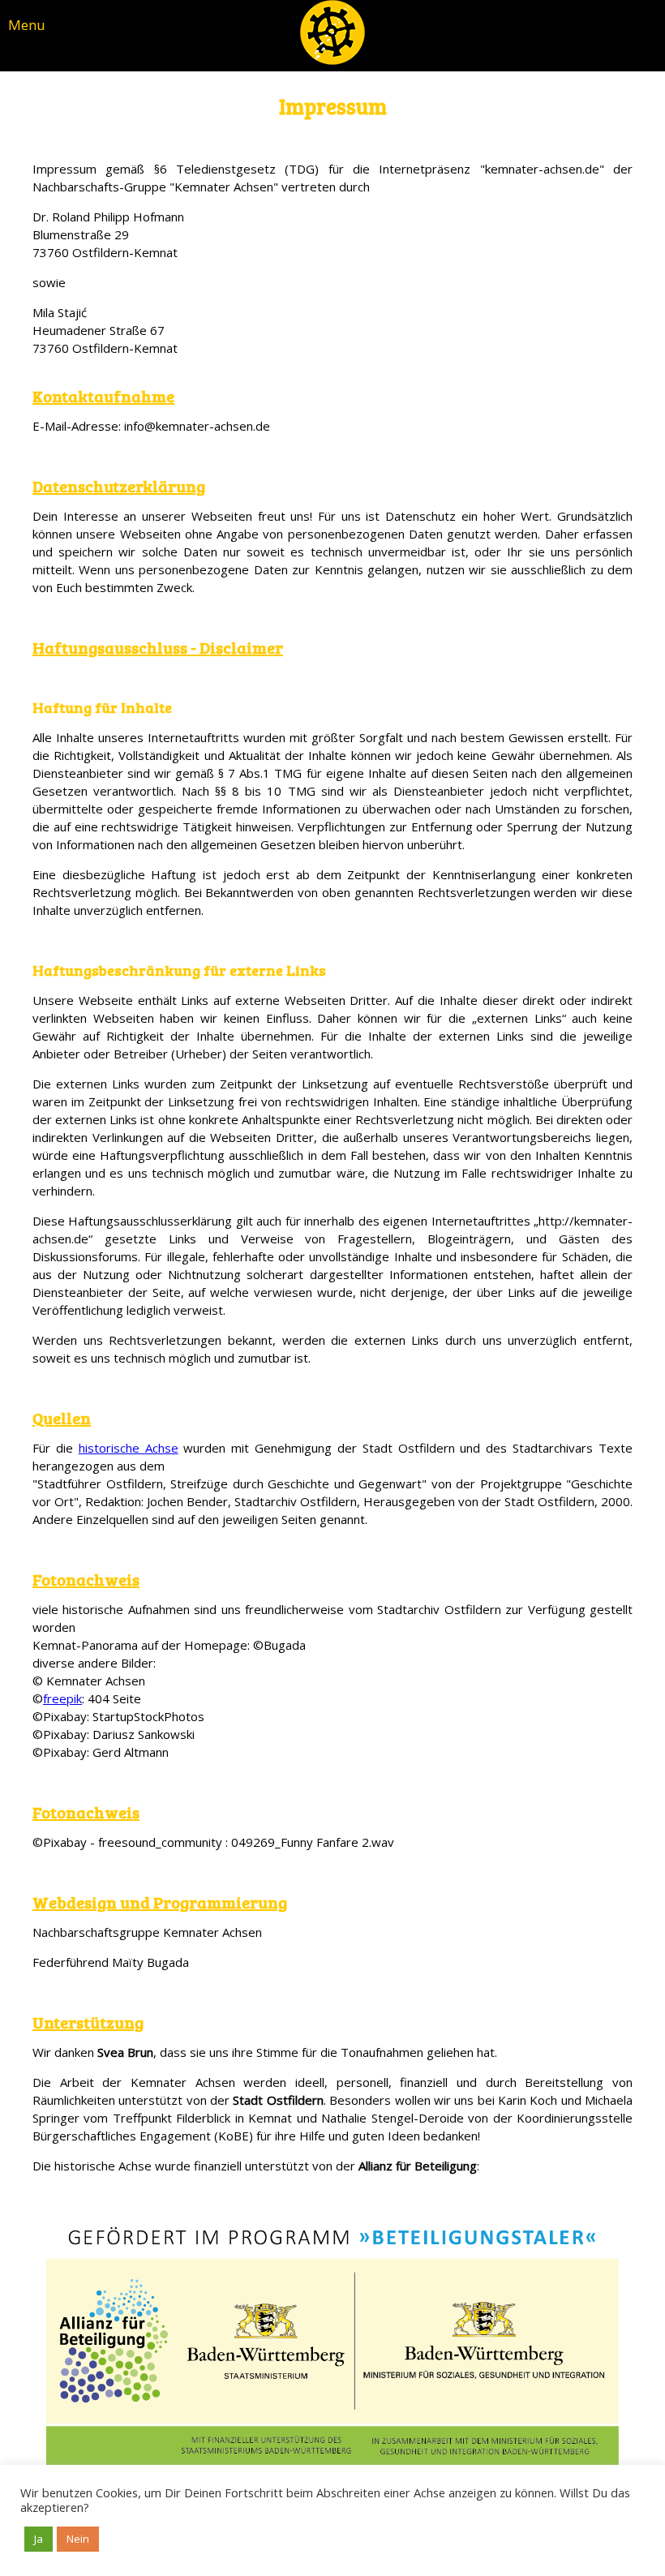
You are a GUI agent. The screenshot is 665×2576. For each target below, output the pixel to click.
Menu (27, 25)
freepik (62, 1698)
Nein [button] (78, 2539)
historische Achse (129, 1448)
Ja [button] (39, 2539)
